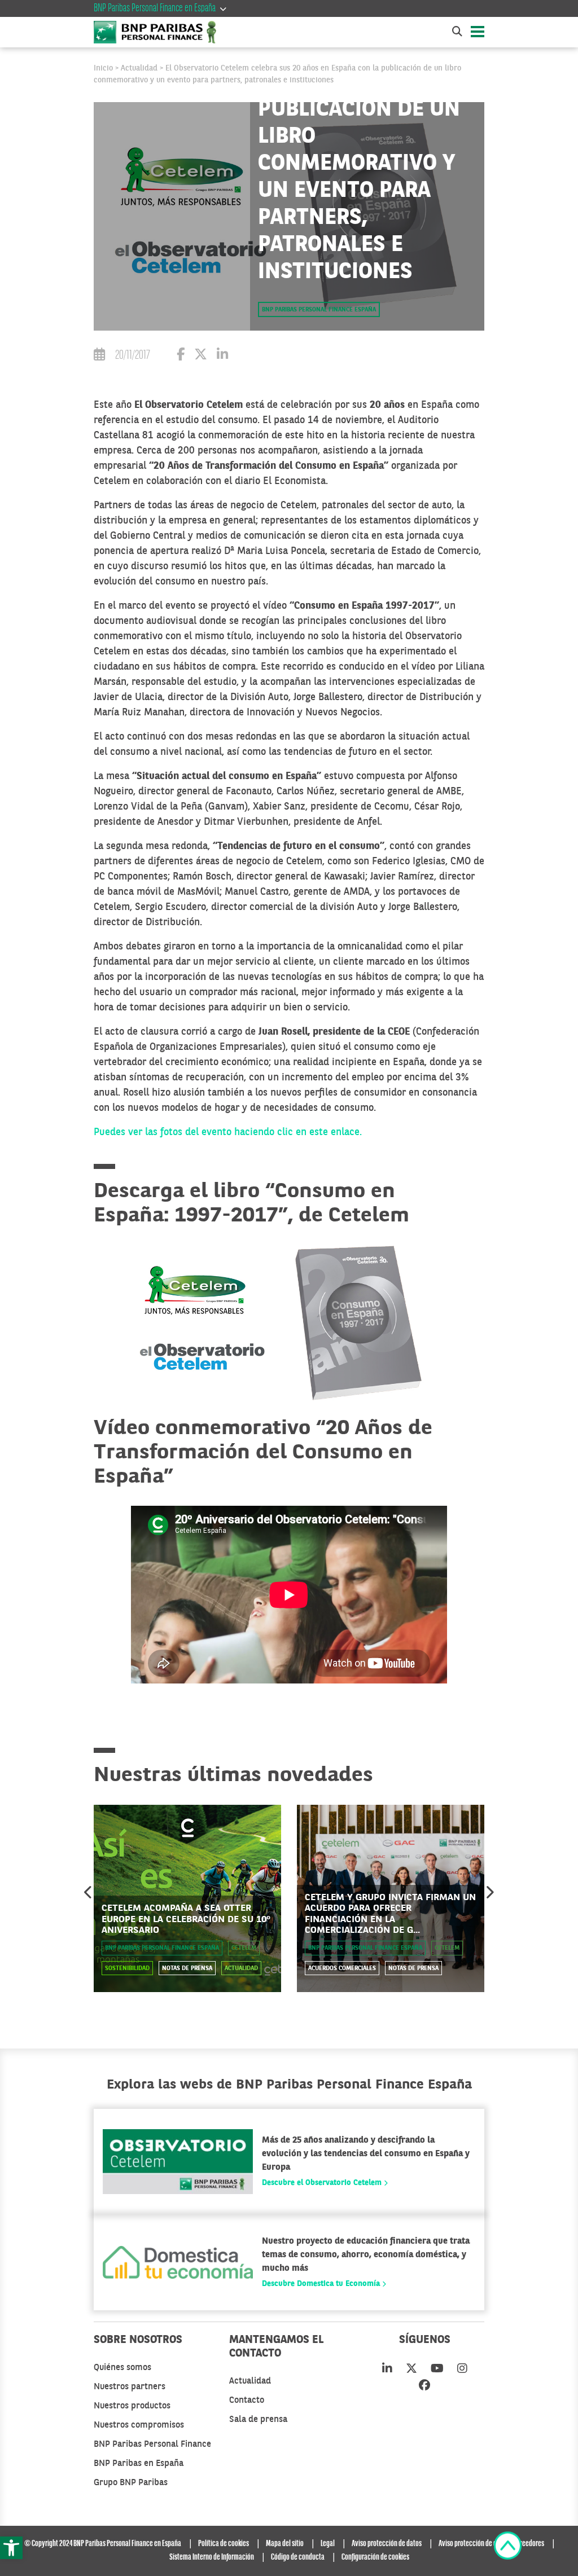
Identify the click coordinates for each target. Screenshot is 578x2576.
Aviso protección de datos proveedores (491, 2544)
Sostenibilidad (127, 1969)
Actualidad (139, 68)
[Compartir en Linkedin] (222, 356)
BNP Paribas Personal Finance (152, 2445)
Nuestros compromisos (139, 2425)
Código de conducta (298, 2557)
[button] (11, 2548)
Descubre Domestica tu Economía (322, 2284)
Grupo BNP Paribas (131, 2483)
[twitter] (411, 2370)
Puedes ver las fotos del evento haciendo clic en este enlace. (228, 1132)
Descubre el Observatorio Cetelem (323, 2183)
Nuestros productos (132, 2406)
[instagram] (462, 2370)
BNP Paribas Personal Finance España (319, 310)
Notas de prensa (187, 1969)
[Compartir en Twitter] (201, 356)
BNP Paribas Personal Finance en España (155, 8)
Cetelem (244, 1948)
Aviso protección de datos (387, 2544)
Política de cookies (224, 2544)
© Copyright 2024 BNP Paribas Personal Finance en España (103, 2544)
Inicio (103, 68)
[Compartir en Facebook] (181, 356)
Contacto (247, 2401)
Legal (328, 2544)
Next (489, 1892)
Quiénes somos (122, 2368)
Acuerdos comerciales (342, 1969)
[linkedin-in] (387, 2370)
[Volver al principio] (508, 2548)
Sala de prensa (258, 2420)
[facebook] (424, 2386)
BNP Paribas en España (139, 2464)
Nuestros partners (130, 2387)
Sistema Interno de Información (212, 2557)
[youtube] (437, 2370)
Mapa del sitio (285, 2544)
